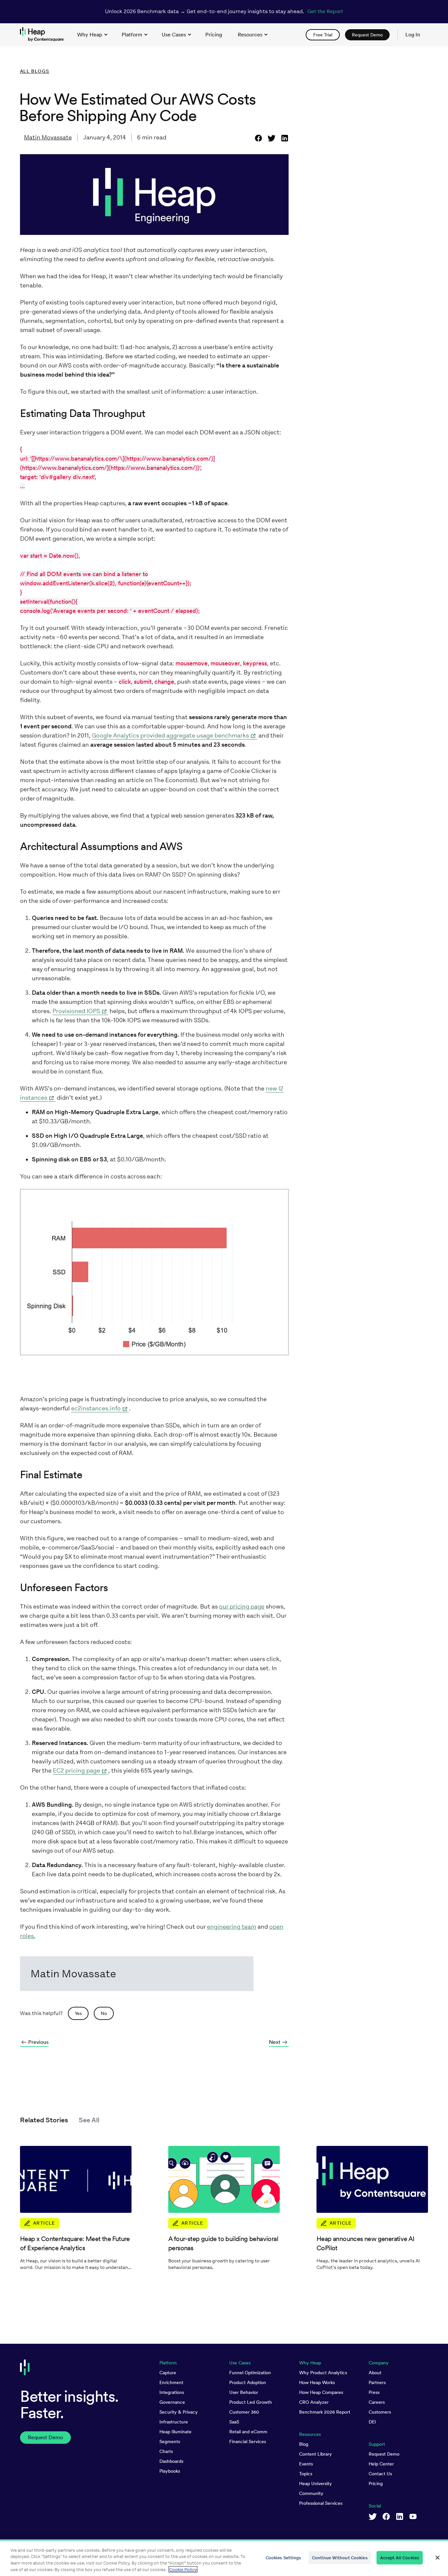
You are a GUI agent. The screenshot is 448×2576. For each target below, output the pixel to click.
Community (311, 2493)
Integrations (172, 2392)
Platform (132, 35)
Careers (377, 2402)
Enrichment (171, 2382)
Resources (250, 35)
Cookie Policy (183, 2569)
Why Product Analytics (323, 2373)
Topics (306, 2474)
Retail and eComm (248, 2432)
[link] (214, 35)
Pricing (376, 2483)
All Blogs (35, 71)
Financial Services (248, 2441)
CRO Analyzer (314, 2402)
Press (374, 2392)
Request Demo (384, 2454)
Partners (377, 2382)
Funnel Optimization (250, 2373)
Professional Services (321, 2503)
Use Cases (174, 35)
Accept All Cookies (400, 2558)
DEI (372, 2422)
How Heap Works (317, 2382)
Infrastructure (174, 2422)
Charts (166, 2451)
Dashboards (171, 2461)
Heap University (316, 2483)
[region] (224, 2558)
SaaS (234, 2422)
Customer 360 (244, 2412)
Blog (304, 2444)
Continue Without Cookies (340, 2558)
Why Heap (90, 35)
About (375, 2373)
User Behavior (244, 2392)
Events (306, 2464)
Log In (413, 35)
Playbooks (170, 2471)
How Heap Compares (321, 2392)
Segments (170, 2441)
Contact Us (380, 2474)
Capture (168, 2373)
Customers (380, 2412)
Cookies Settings (284, 2558)
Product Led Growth (251, 2402)
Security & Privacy (179, 2412)
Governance (172, 2402)
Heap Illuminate (175, 2432)
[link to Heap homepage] (45, 35)
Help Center (381, 2464)
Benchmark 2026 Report (325, 2412)
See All (89, 2120)
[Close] (438, 2558)
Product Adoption (248, 2382)
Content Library (316, 2454)
